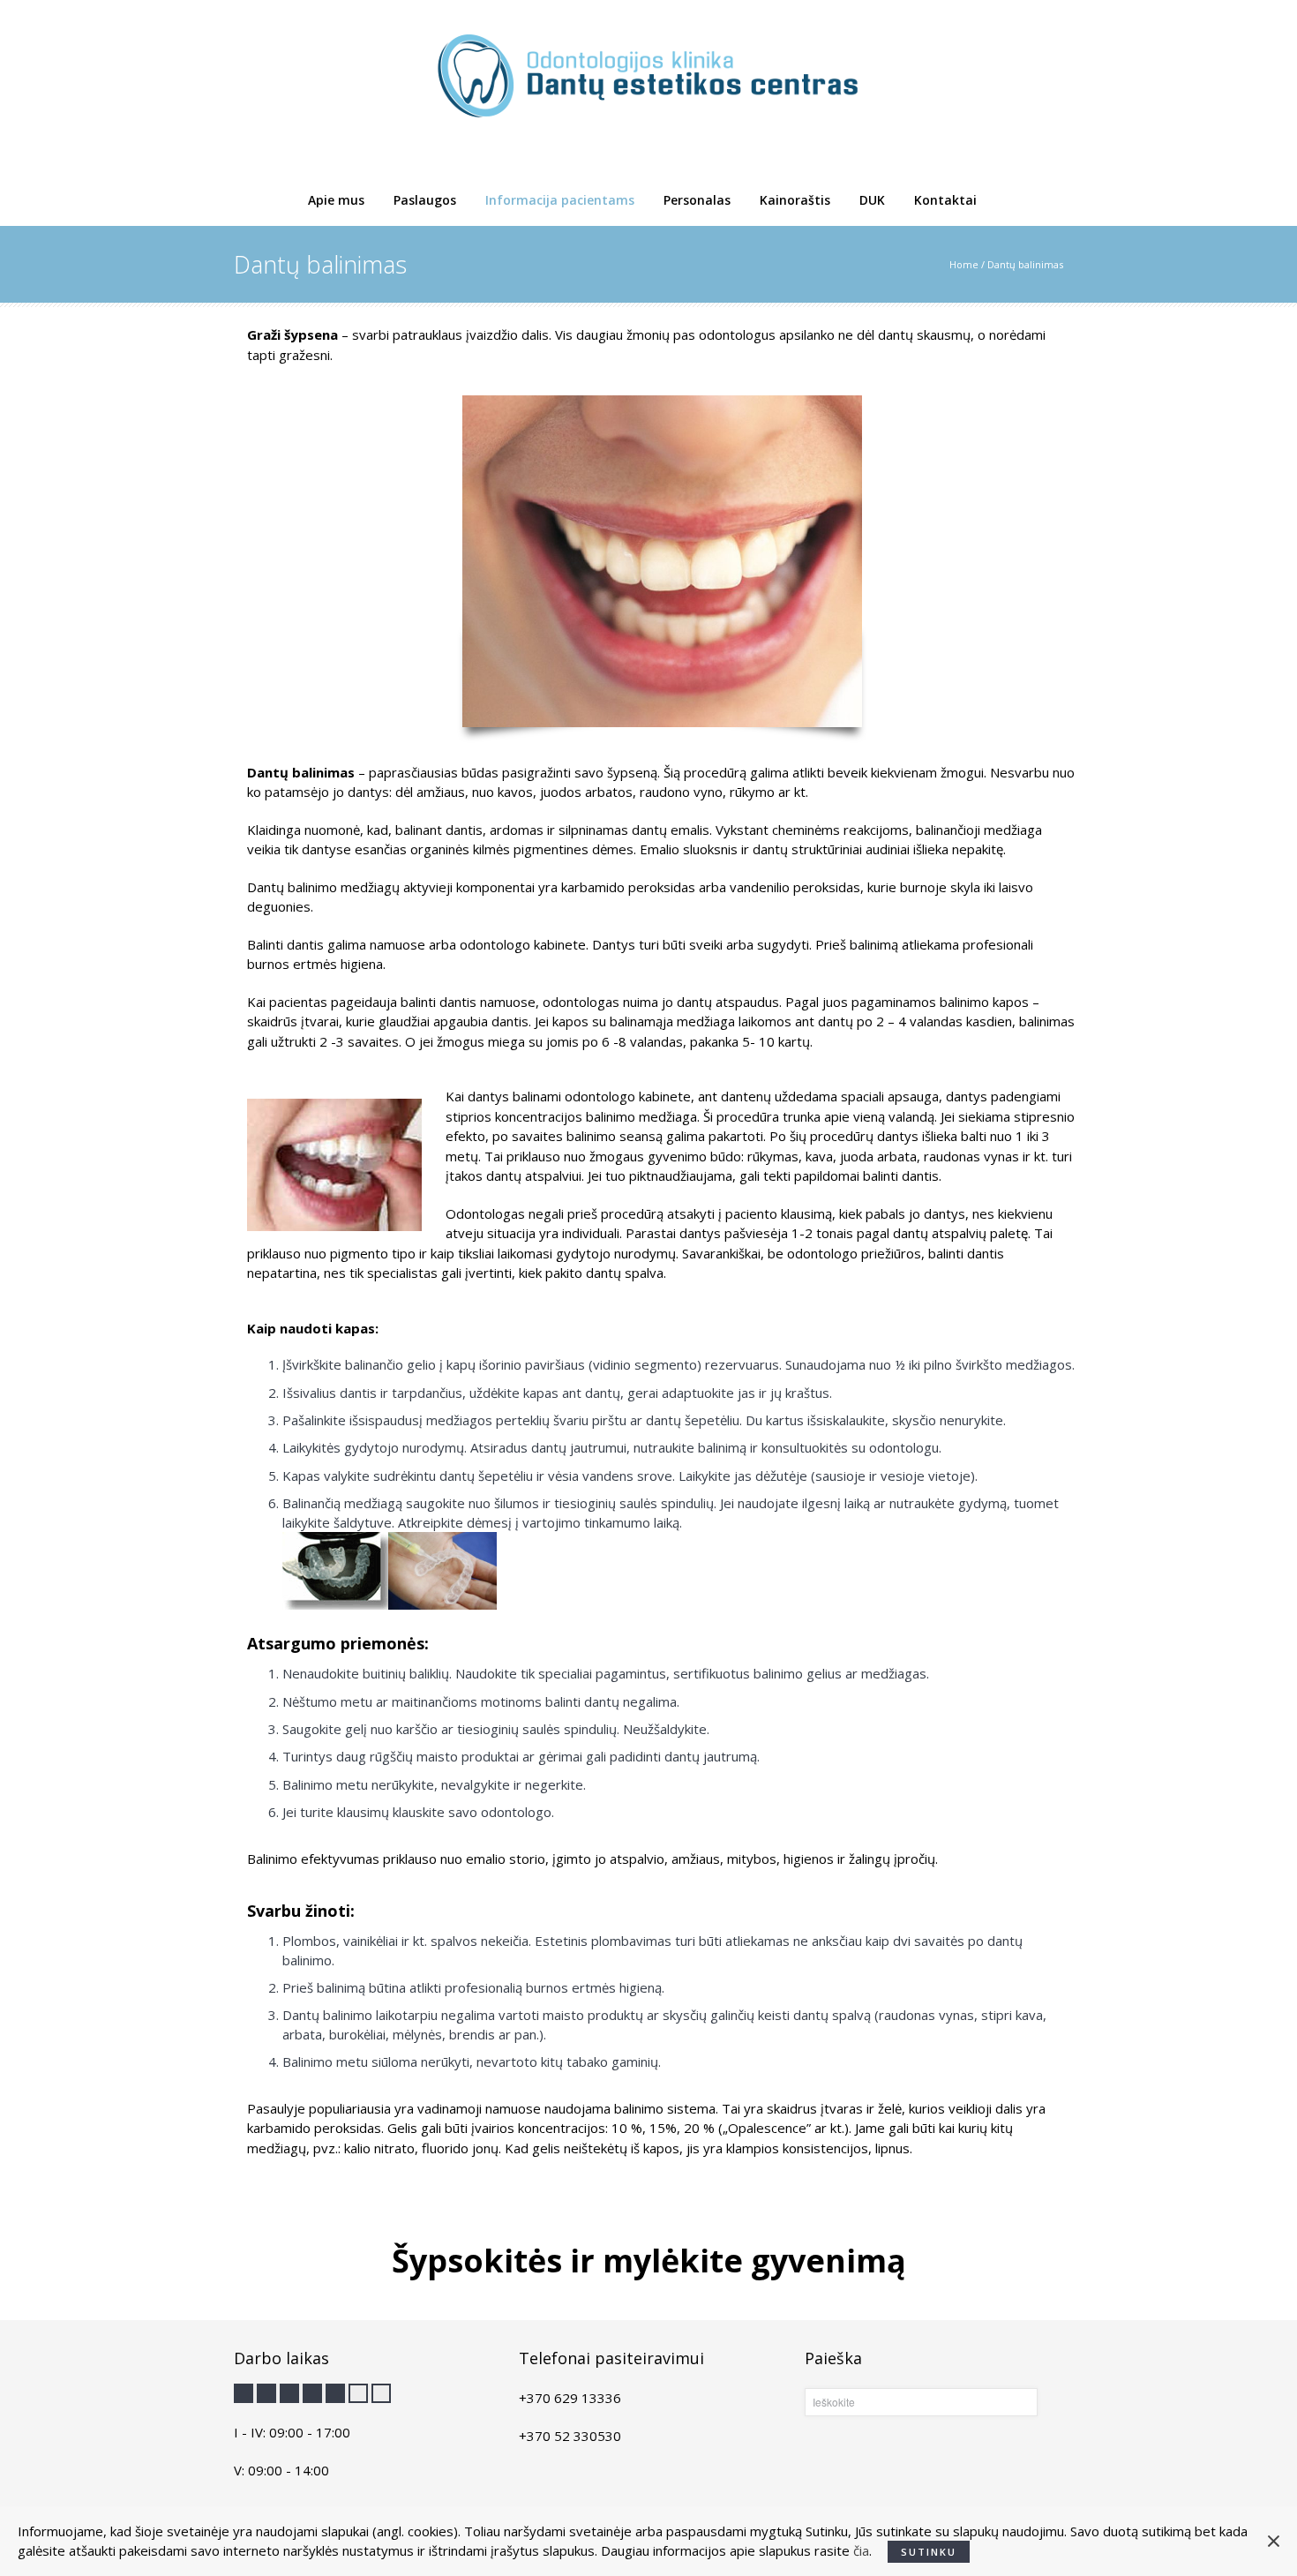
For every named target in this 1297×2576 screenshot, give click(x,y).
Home (964, 264)
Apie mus (336, 200)
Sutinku (929, 2552)
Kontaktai (945, 200)
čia (861, 2550)
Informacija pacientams (560, 200)
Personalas (697, 200)
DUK (872, 200)
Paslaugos (425, 200)
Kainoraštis (795, 200)
